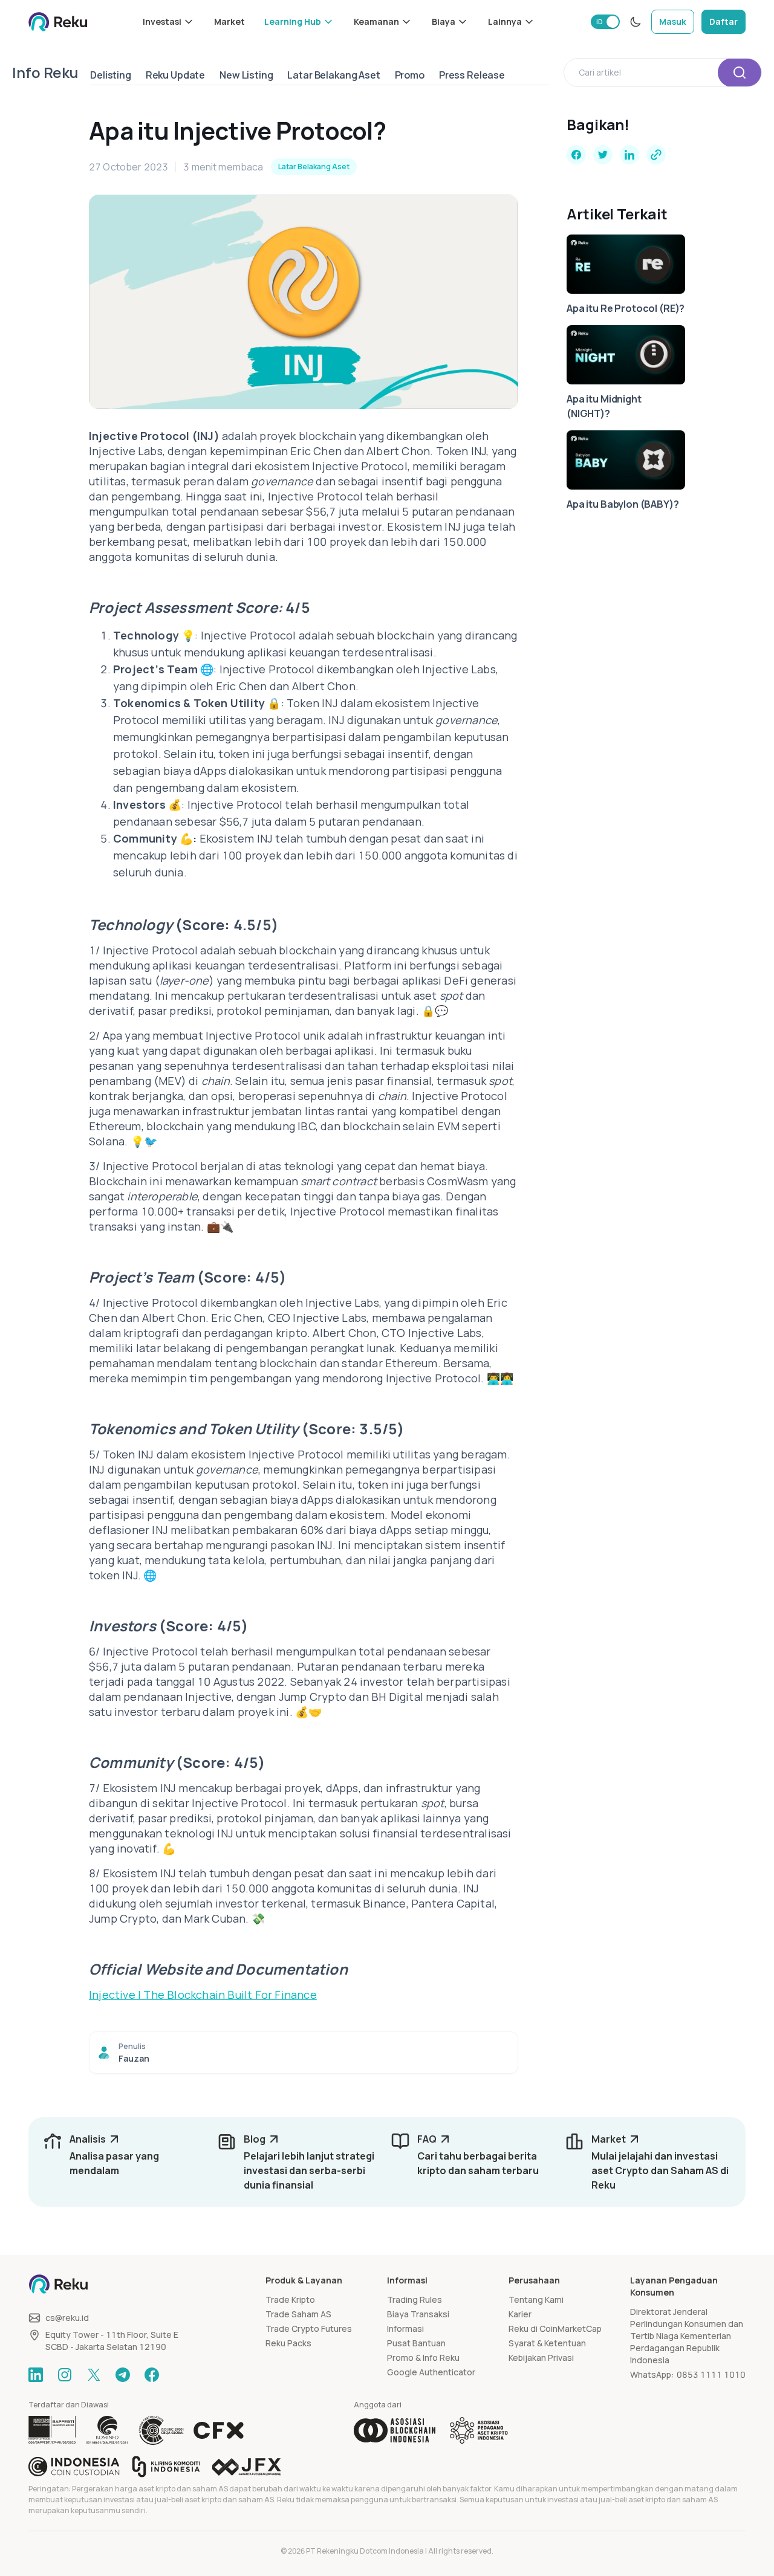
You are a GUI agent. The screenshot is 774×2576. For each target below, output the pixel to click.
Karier (520, 2314)
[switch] (605, 22)
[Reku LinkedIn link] (36, 2375)
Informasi (405, 2328)
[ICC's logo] (74, 2467)
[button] (169, 22)
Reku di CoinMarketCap (555, 2328)
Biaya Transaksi (418, 2314)
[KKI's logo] (166, 2467)
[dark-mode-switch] (636, 22)
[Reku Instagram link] (65, 2375)
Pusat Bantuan (416, 2343)
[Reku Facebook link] (152, 2375)
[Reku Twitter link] (94, 2375)
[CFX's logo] (219, 2430)
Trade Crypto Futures (309, 2328)
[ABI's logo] (395, 2430)
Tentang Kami (536, 2299)
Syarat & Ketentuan (547, 2343)
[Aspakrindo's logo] (479, 2430)
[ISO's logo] (161, 2430)
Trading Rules (415, 2299)
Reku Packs (288, 2343)
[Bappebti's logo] (52, 2430)
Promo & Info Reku (423, 2358)
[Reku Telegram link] (123, 2375)
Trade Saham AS (298, 2314)
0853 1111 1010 (711, 2374)
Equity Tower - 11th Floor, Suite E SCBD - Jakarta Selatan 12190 (112, 2341)
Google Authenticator (431, 2372)
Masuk (673, 21)
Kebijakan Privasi (541, 2358)
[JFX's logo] (247, 2467)
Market (229, 21)
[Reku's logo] (58, 22)
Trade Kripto (290, 2299)
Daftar (724, 21)
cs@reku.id (67, 2318)
